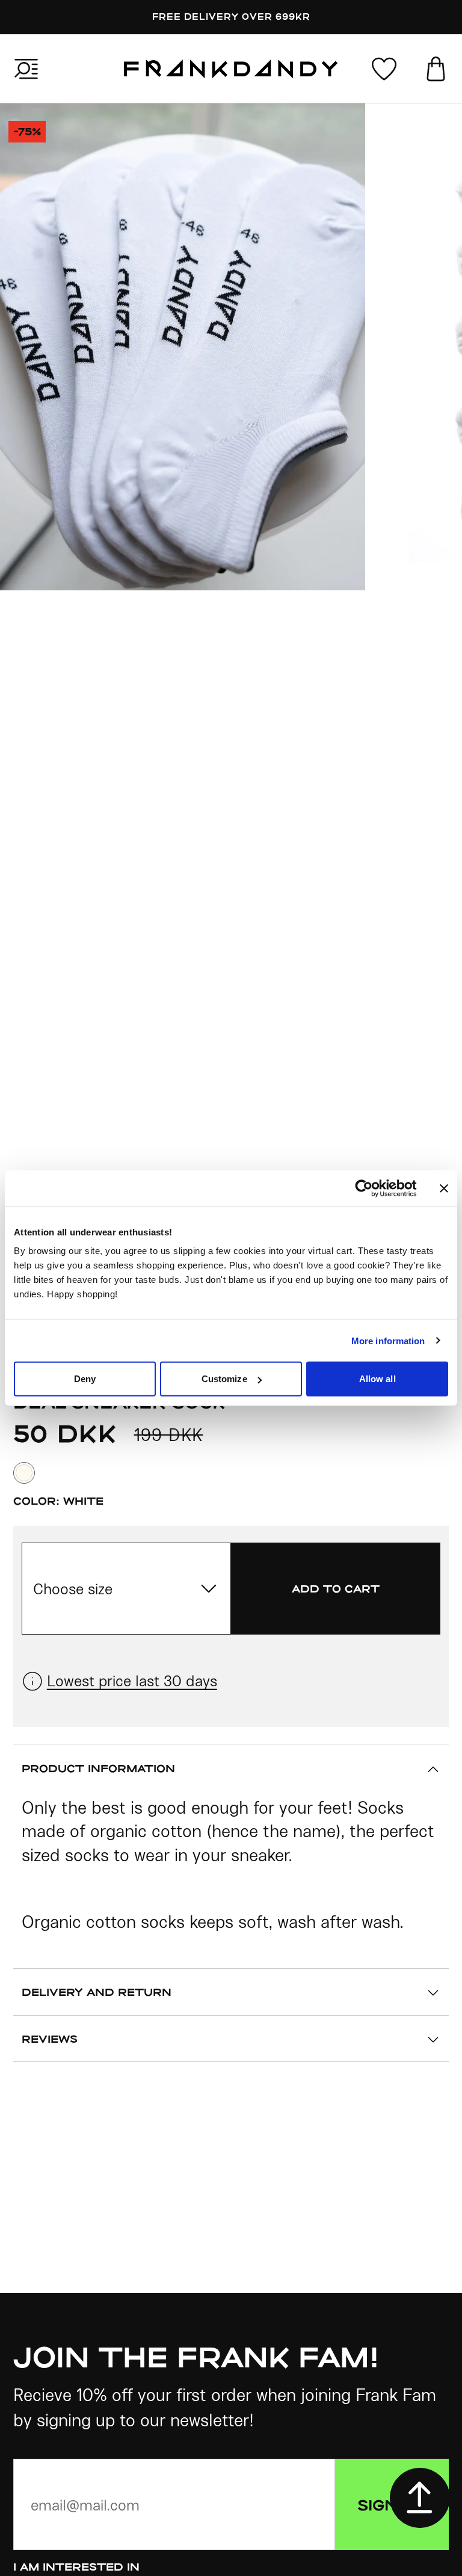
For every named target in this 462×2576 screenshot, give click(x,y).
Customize (224, 1379)
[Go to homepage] (231, 69)
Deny (85, 1379)
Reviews (50, 2039)
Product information (98, 1768)
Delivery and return (97, 1992)
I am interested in (76, 2566)
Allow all (377, 1379)
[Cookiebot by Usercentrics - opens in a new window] (373, 1188)
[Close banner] (444, 1188)
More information (388, 1340)
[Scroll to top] (420, 2498)
